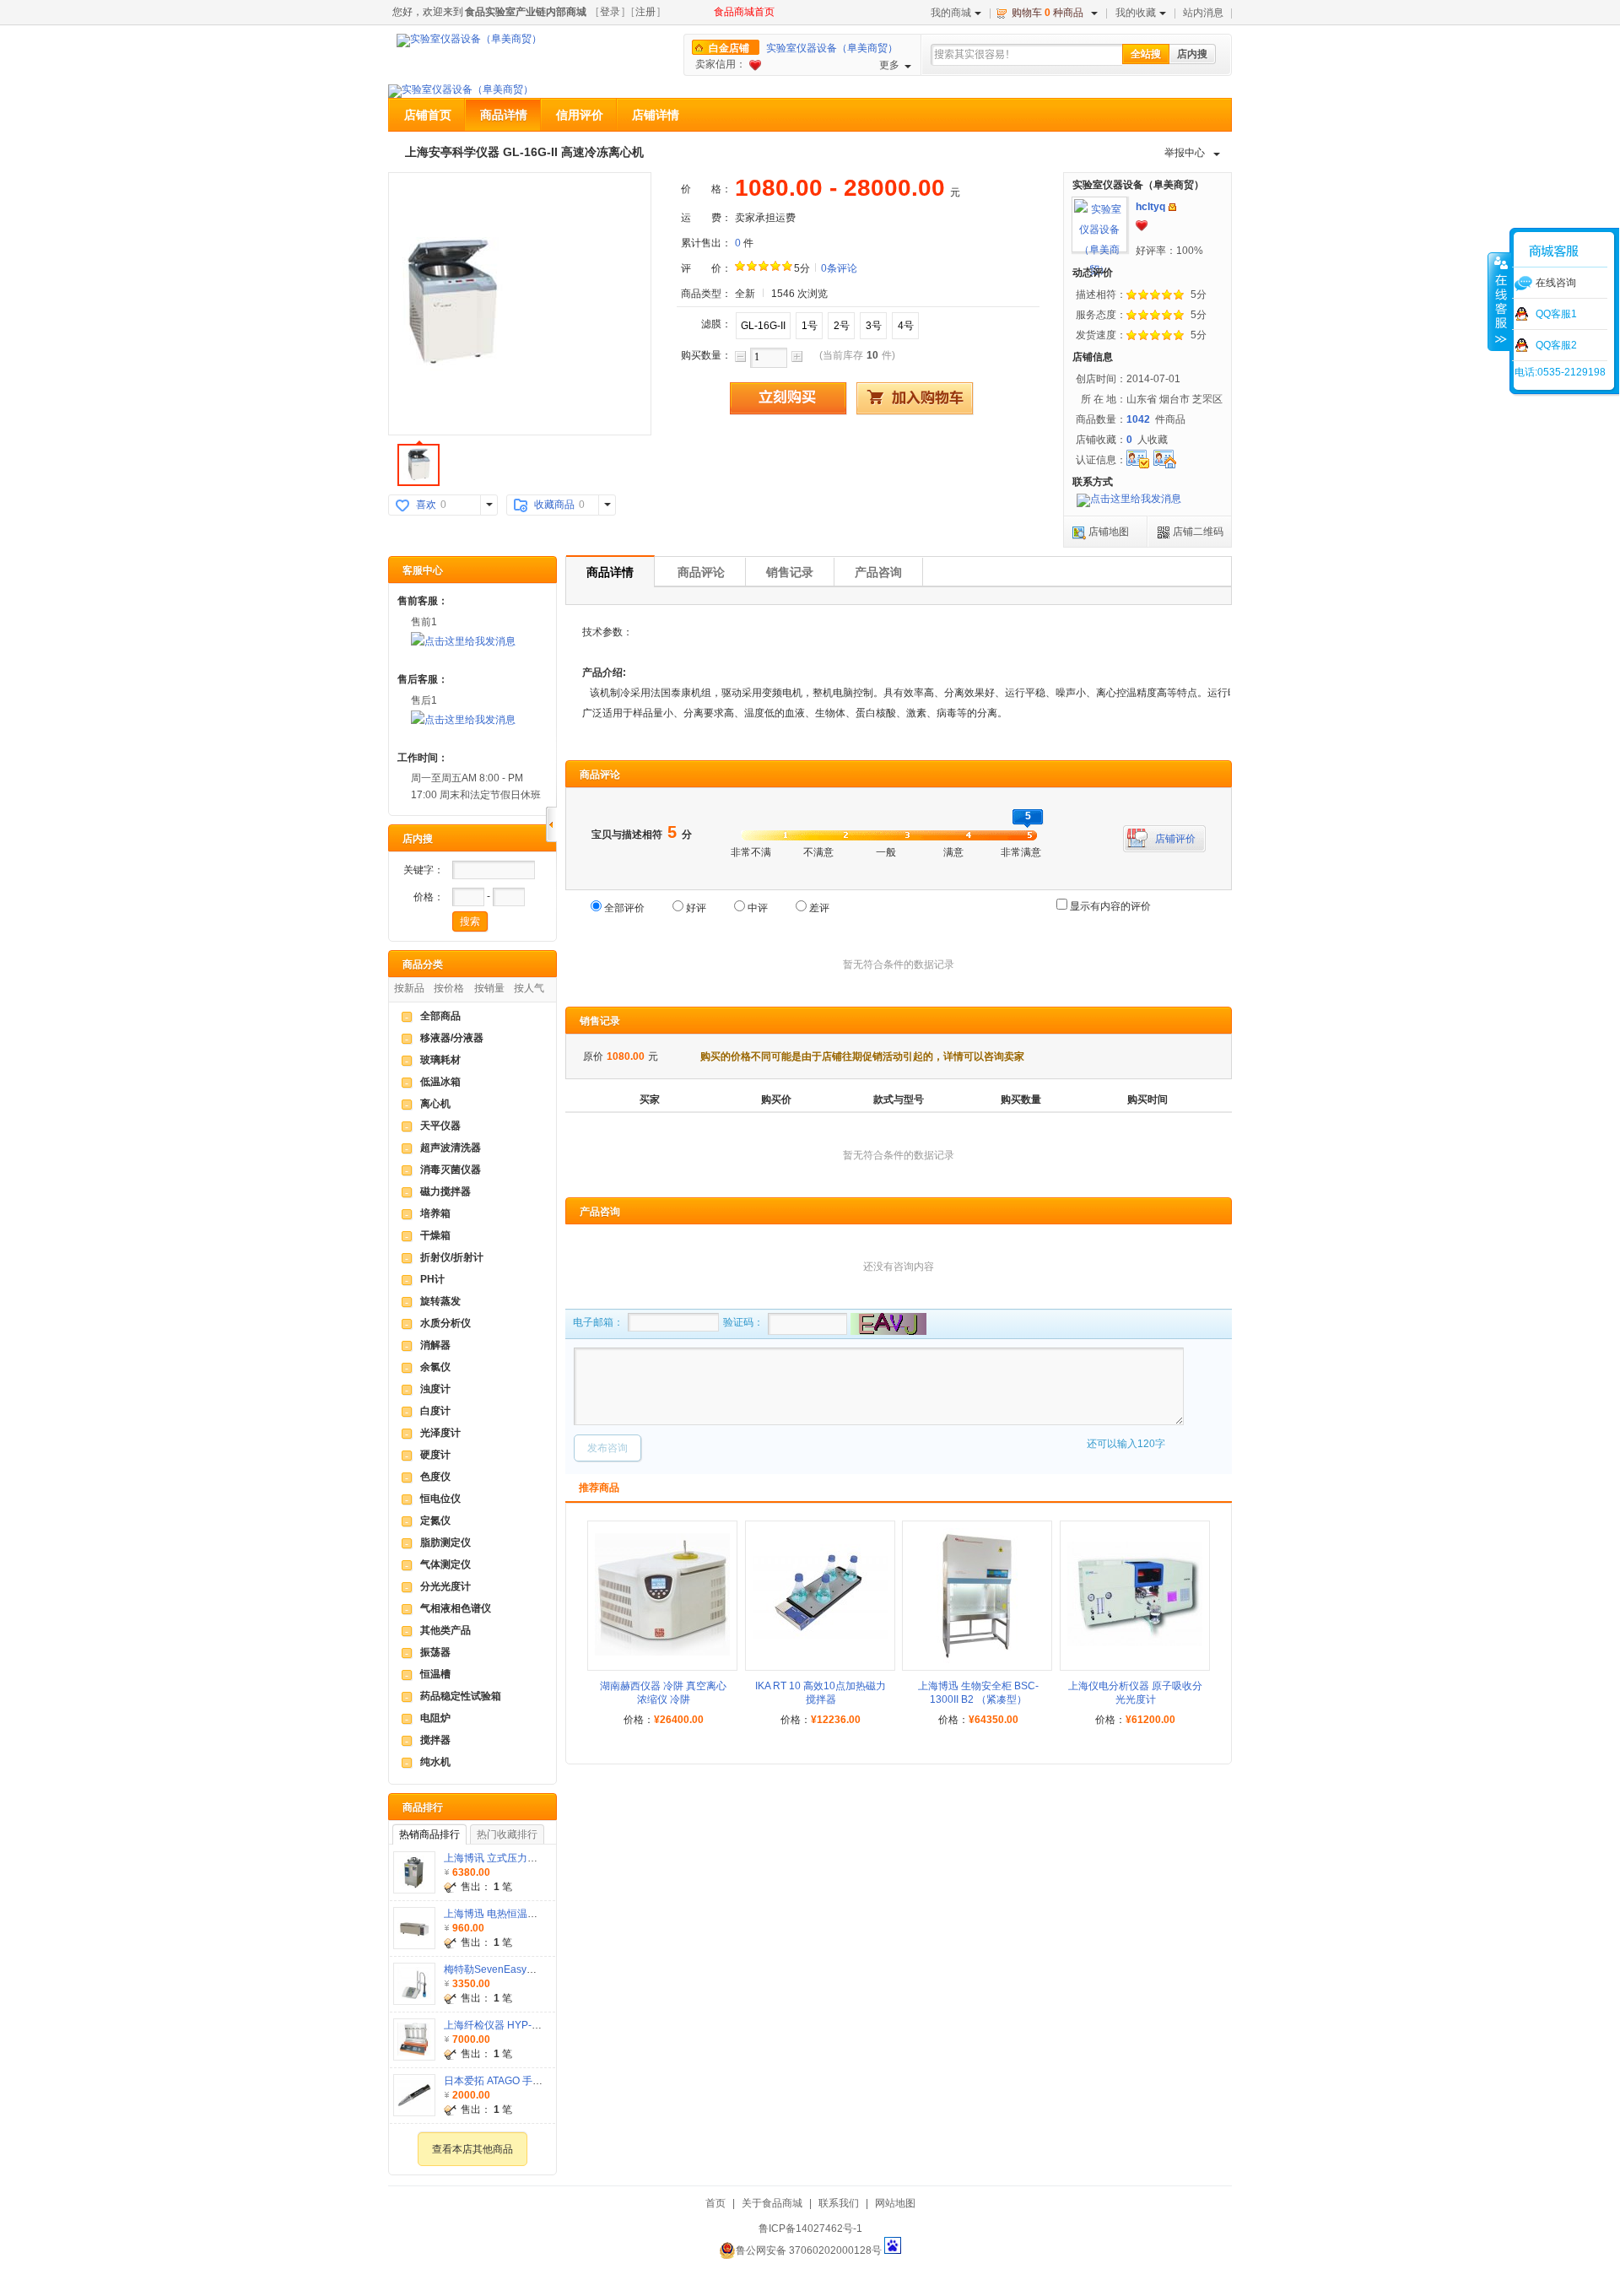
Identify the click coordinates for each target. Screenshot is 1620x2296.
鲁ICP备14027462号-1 (810, 2228)
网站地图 (895, 2203)
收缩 (1499, 301)
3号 (874, 326)
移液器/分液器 (452, 1038)
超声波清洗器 (451, 1148)
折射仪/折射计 (452, 1257)
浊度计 (435, 1389)
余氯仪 (435, 1367)
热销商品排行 (429, 1834)
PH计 (432, 1279)
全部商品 (440, 1016)
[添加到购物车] (915, 398)
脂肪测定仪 (445, 1542)
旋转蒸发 (440, 1301)
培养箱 (435, 1213)
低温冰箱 (440, 1082)
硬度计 (435, 1455)
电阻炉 (435, 1718)
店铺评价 (1175, 839)
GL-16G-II (763, 326)
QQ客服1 (1556, 314)
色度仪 (435, 1477)
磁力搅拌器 (445, 1191)
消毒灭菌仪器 (451, 1170)
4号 (906, 326)
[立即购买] (788, 398)
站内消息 (1203, 13)
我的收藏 (1136, 13)
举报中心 (1185, 153)
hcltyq (1150, 207)
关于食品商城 (772, 2203)
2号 (842, 326)
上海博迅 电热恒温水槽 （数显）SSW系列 (539, 1914)
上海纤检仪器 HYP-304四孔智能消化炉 (532, 2025)
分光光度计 (445, 1586)
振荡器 (435, 1652)
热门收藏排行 (507, 1834)
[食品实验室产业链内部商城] (469, 41)
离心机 (435, 1104)
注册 (645, 12)
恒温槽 (435, 1674)
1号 (810, 326)
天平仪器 (440, 1126)
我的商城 (951, 13)
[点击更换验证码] (887, 1324)
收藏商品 (554, 505)
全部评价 (624, 908)
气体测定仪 (445, 1564)
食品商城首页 (744, 12)
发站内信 (1172, 207)
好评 (696, 908)
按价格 (449, 988)
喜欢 (426, 505)
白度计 (435, 1411)
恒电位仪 (440, 1499)
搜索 (470, 921)
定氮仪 (435, 1521)
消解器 (435, 1345)
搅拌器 (435, 1740)
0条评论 (839, 268)
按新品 (409, 988)
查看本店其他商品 (472, 2149)
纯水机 (435, 1762)
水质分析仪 (445, 1323)
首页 (715, 2203)
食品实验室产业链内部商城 (526, 12)
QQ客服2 (1556, 345)
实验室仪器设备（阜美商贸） (832, 48)
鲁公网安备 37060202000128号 (809, 2250)
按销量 (489, 988)
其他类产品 (445, 1630)
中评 (758, 908)
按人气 (529, 988)
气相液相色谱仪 (456, 1608)
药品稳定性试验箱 (461, 1696)
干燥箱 (435, 1235)
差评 (819, 908)
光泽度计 (440, 1433)
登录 (610, 12)
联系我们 (839, 2203)
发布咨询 (607, 1448)
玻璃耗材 (440, 1060)
